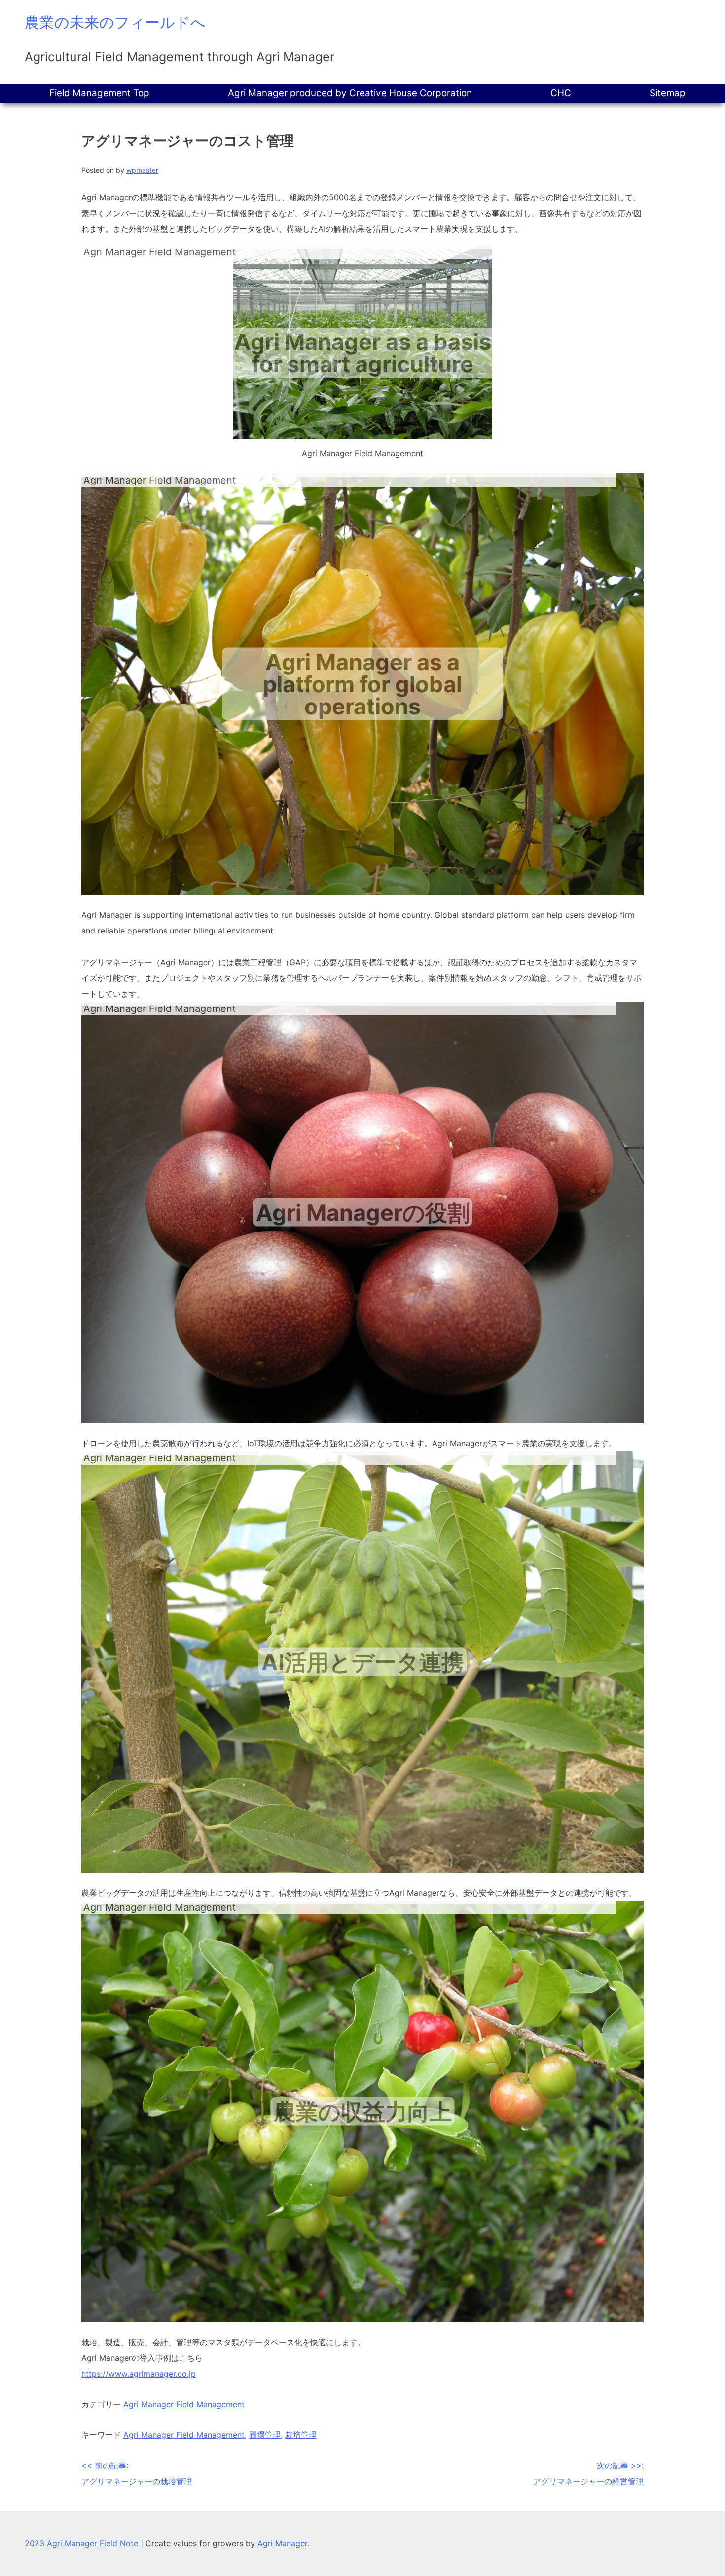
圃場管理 (265, 2435)
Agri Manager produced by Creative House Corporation (350, 93)
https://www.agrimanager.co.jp (139, 2374)
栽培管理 (301, 2435)
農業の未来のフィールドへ (115, 22)
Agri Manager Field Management (184, 2404)
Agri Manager (282, 2543)
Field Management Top (99, 93)
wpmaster (142, 170)
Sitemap (668, 93)
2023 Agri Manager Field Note (83, 2543)
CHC (561, 93)
